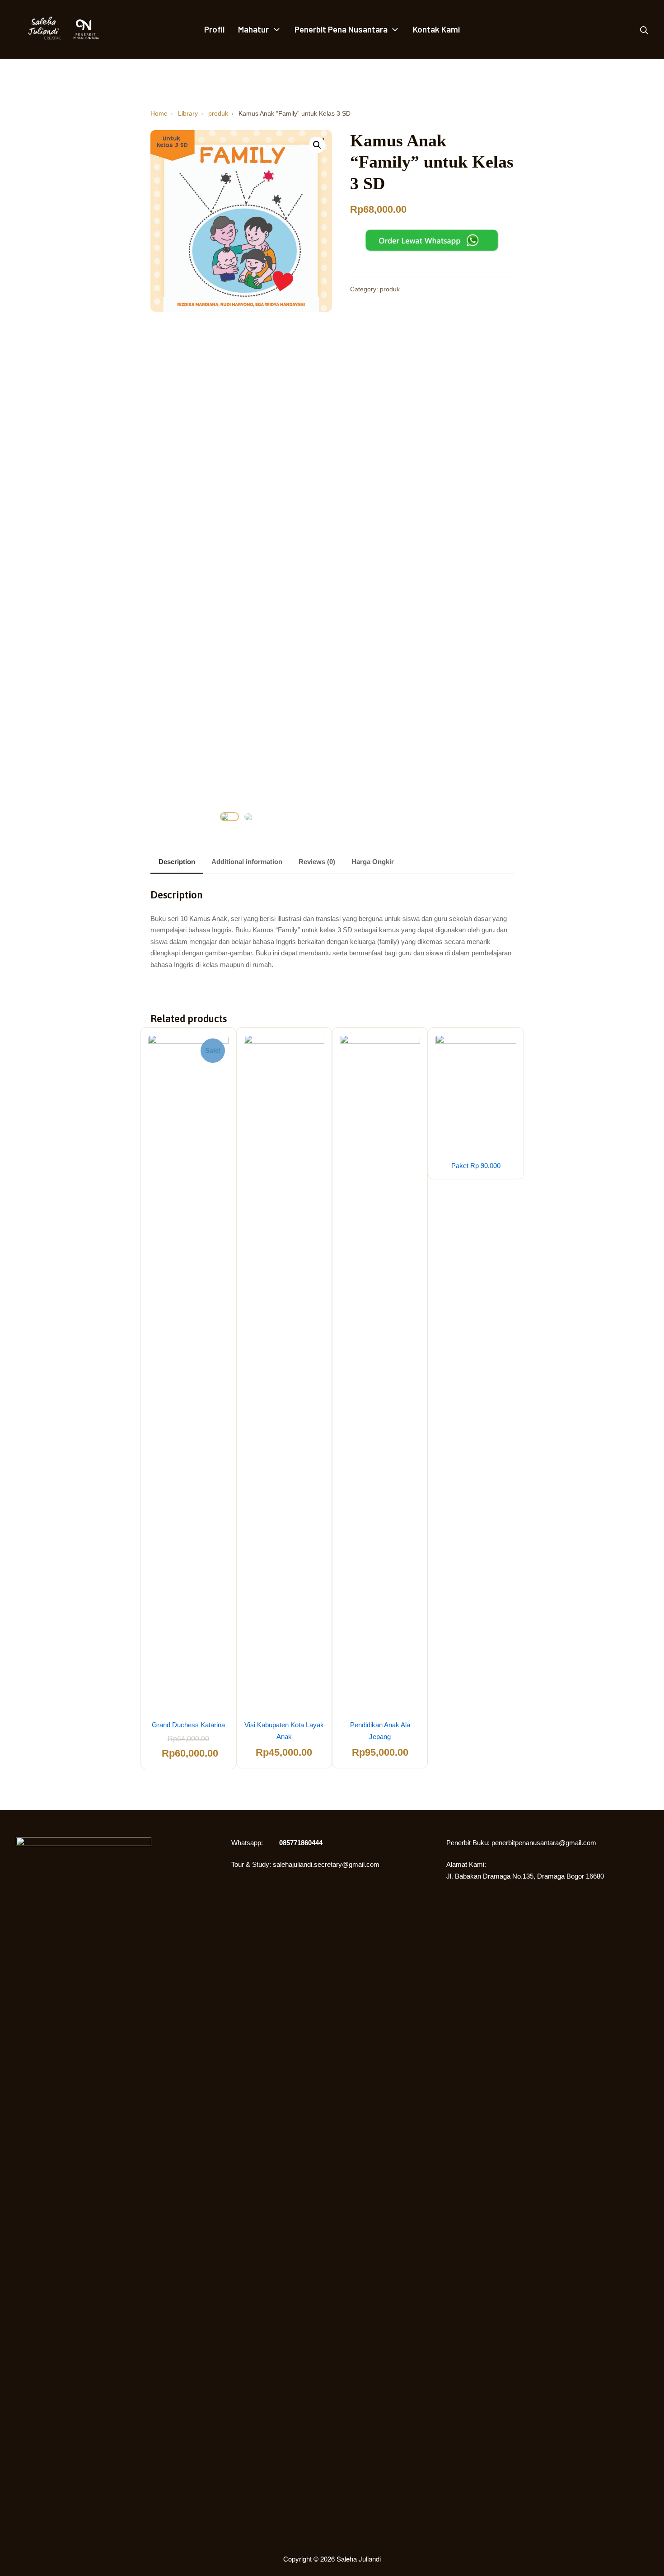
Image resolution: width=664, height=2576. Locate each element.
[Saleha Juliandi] (38, 29)
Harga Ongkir (373, 862)
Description (177, 862)
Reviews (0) (317, 862)
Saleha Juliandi (359, 2559)
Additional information (247, 862)
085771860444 (301, 1843)
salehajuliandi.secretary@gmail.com (326, 1864)
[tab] (177, 863)
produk (390, 289)
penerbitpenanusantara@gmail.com (544, 1843)
